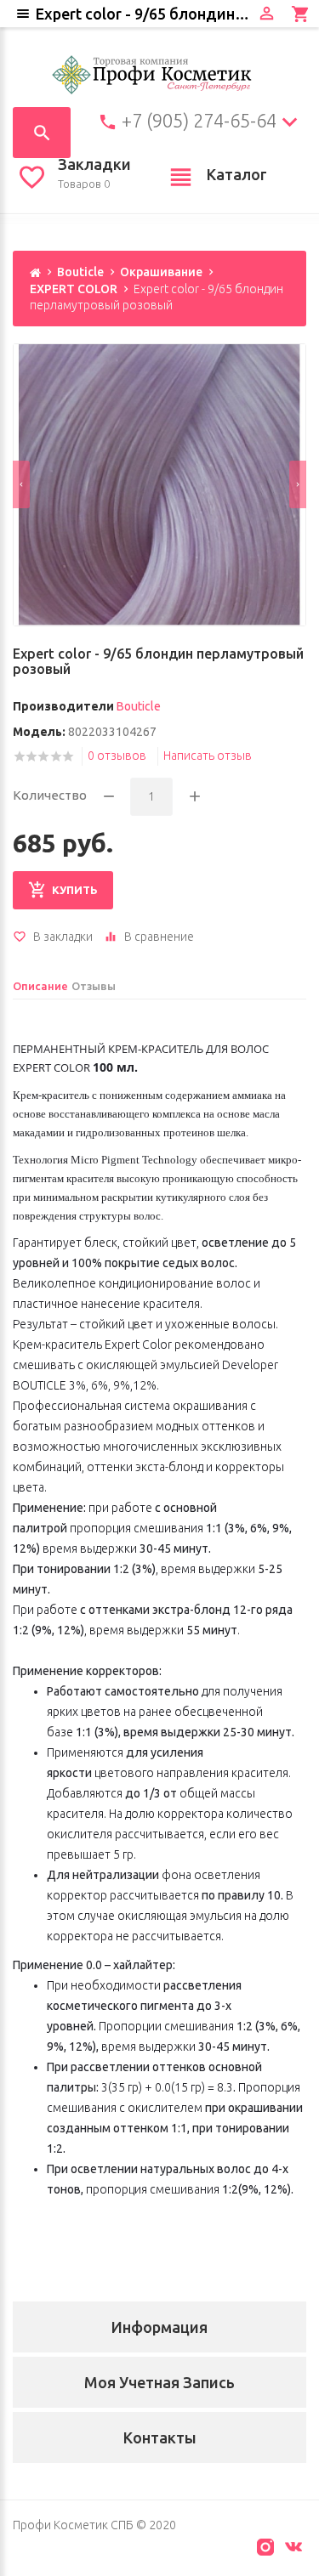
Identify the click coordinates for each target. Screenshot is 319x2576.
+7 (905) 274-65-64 (199, 121)
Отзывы (94, 986)
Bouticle (80, 272)
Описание (40, 986)
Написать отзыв (208, 756)
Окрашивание (161, 272)
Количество (50, 795)
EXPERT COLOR (74, 289)
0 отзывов (117, 756)
